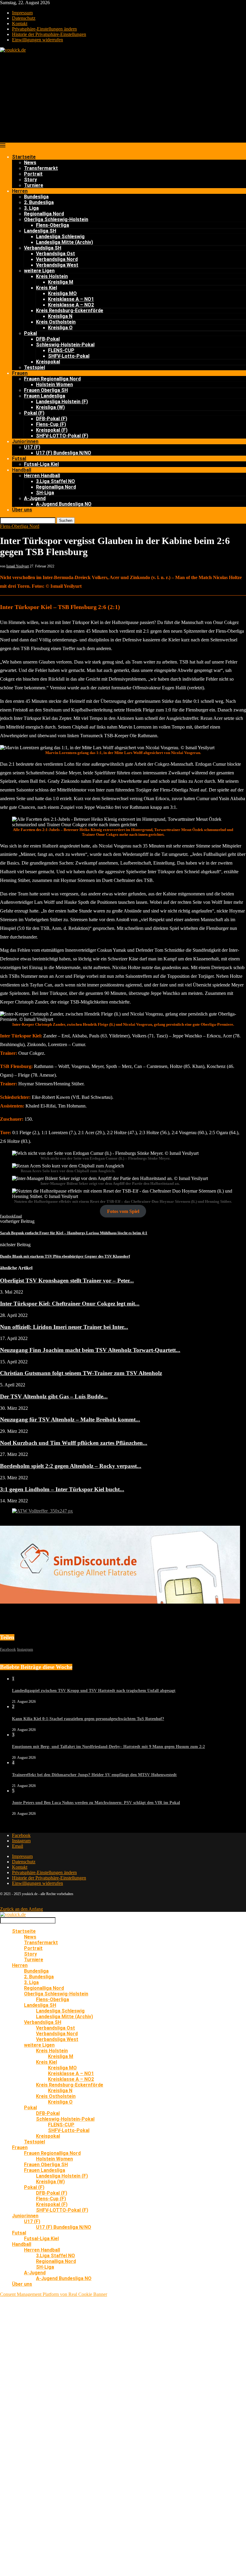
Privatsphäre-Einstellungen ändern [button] (44, 29)
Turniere (34, 185)
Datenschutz (24, 18)
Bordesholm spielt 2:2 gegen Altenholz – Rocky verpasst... (71, 1466)
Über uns (22, 510)
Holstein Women (54, 384)
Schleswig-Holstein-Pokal (65, 345)
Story (30, 180)
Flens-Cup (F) (51, 424)
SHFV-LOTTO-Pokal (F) (62, 436)
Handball (22, 470)
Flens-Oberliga (52, 225)
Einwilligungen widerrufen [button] (37, 40)
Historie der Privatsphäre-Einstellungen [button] (49, 34)
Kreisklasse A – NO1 (71, 299)
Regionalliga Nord (44, 214)
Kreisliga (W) (50, 407)
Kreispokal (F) (52, 430)
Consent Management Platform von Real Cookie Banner (54, 2294)
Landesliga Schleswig (60, 237)
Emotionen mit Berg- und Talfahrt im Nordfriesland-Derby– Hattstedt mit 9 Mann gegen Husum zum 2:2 (108, 1747)
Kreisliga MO (62, 293)
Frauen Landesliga (45, 396)
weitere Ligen (39, 271)
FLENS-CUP (61, 350)
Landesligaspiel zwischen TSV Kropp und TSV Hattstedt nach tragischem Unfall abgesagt (94, 1691)
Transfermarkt (41, 168)
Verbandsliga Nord (57, 259)
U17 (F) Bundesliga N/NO (64, 453)
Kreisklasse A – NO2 (71, 305)
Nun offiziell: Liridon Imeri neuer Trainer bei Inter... (64, 1327)
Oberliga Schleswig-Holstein (56, 219)
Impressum (22, 13)
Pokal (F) (34, 413)
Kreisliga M (61, 282)
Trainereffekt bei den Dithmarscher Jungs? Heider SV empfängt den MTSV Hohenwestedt (94, 1775)
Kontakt (20, 24)
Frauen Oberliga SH (46, 390)
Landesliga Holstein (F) (62, 402)
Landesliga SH (40, 231)
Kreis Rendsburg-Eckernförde (70, 311)
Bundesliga (36, 197)
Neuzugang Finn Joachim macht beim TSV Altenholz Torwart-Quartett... (90, 1350)
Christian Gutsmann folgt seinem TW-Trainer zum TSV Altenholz (81, 1373)
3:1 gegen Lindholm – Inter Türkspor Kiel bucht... (62, 1489)
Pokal (30, 333)
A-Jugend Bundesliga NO (64, 504)
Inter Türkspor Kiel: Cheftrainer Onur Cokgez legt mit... (70, 1304)
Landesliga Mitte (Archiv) (64, 242)
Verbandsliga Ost (55, 254)
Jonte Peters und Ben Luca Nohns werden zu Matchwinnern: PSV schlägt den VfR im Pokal (96, 1803)
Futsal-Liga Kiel (41, 464)
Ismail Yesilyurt (18, 566)
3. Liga (31, 208)
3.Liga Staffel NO (55, 481)
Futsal (19, 458)
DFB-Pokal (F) (52, 419)
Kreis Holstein (52, 276)
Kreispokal (48, 362)
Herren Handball (42, 476)
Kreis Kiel (46, 288)
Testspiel (34, 367)
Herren (20, 191)
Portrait (33, 174)
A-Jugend (35, 498)
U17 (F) (32, 447)
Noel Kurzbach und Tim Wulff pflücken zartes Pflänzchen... (74, 1443)
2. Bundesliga (39, 202)
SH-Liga (45, 493)
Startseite (24, 157)
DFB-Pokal (48, 339)
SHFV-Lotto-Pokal (69, 356)
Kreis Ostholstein (56, 322)
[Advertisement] (123, 98)
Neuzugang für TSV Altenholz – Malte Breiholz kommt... (70, 1420)
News (30, 163)
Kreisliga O (60, 328)
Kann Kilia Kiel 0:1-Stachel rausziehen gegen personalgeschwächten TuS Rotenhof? (88, 1719)
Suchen (66, 521)
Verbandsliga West (57, 265)
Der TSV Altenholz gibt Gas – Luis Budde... (54, 1396)
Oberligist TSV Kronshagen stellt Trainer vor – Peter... (67, 1281)
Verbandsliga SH (43, 248)
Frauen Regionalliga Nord (52, 379)
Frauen (20, 373)
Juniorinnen (25, 441)
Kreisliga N (60, 316)
